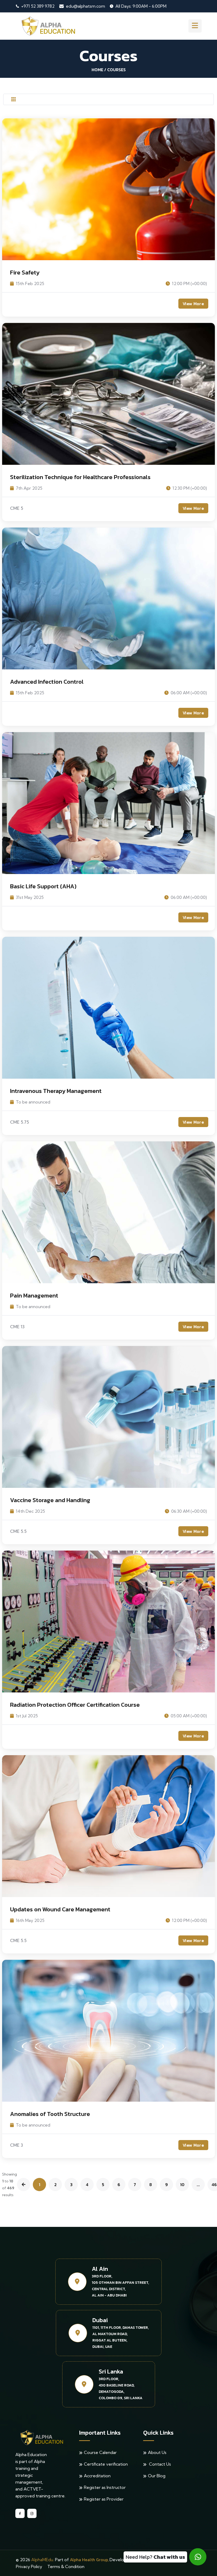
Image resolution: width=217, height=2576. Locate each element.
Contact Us (159, 2464)
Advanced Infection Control (47, 682)
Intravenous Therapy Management (56, 1091)
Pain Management (34, 1296)
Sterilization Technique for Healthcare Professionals (80, 477)
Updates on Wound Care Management (60, 1909)
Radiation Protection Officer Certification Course (75, 1705)
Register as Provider (104, 2499)
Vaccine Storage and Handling (50, 1500)
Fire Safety (25, 273)
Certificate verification (106, 2464)
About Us (157, 2452)
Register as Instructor (105, 2487)
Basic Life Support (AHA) (43, 886)
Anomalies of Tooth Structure (50, 2114)
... (198, 2185)
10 (182, 2185)
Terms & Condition (66, 2566)
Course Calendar (100, 2452)
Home (97, 70)
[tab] (13, 100)
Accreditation (97, 2476)
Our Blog (157, 2476)
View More (193, 304)
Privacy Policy (29, 2566)
